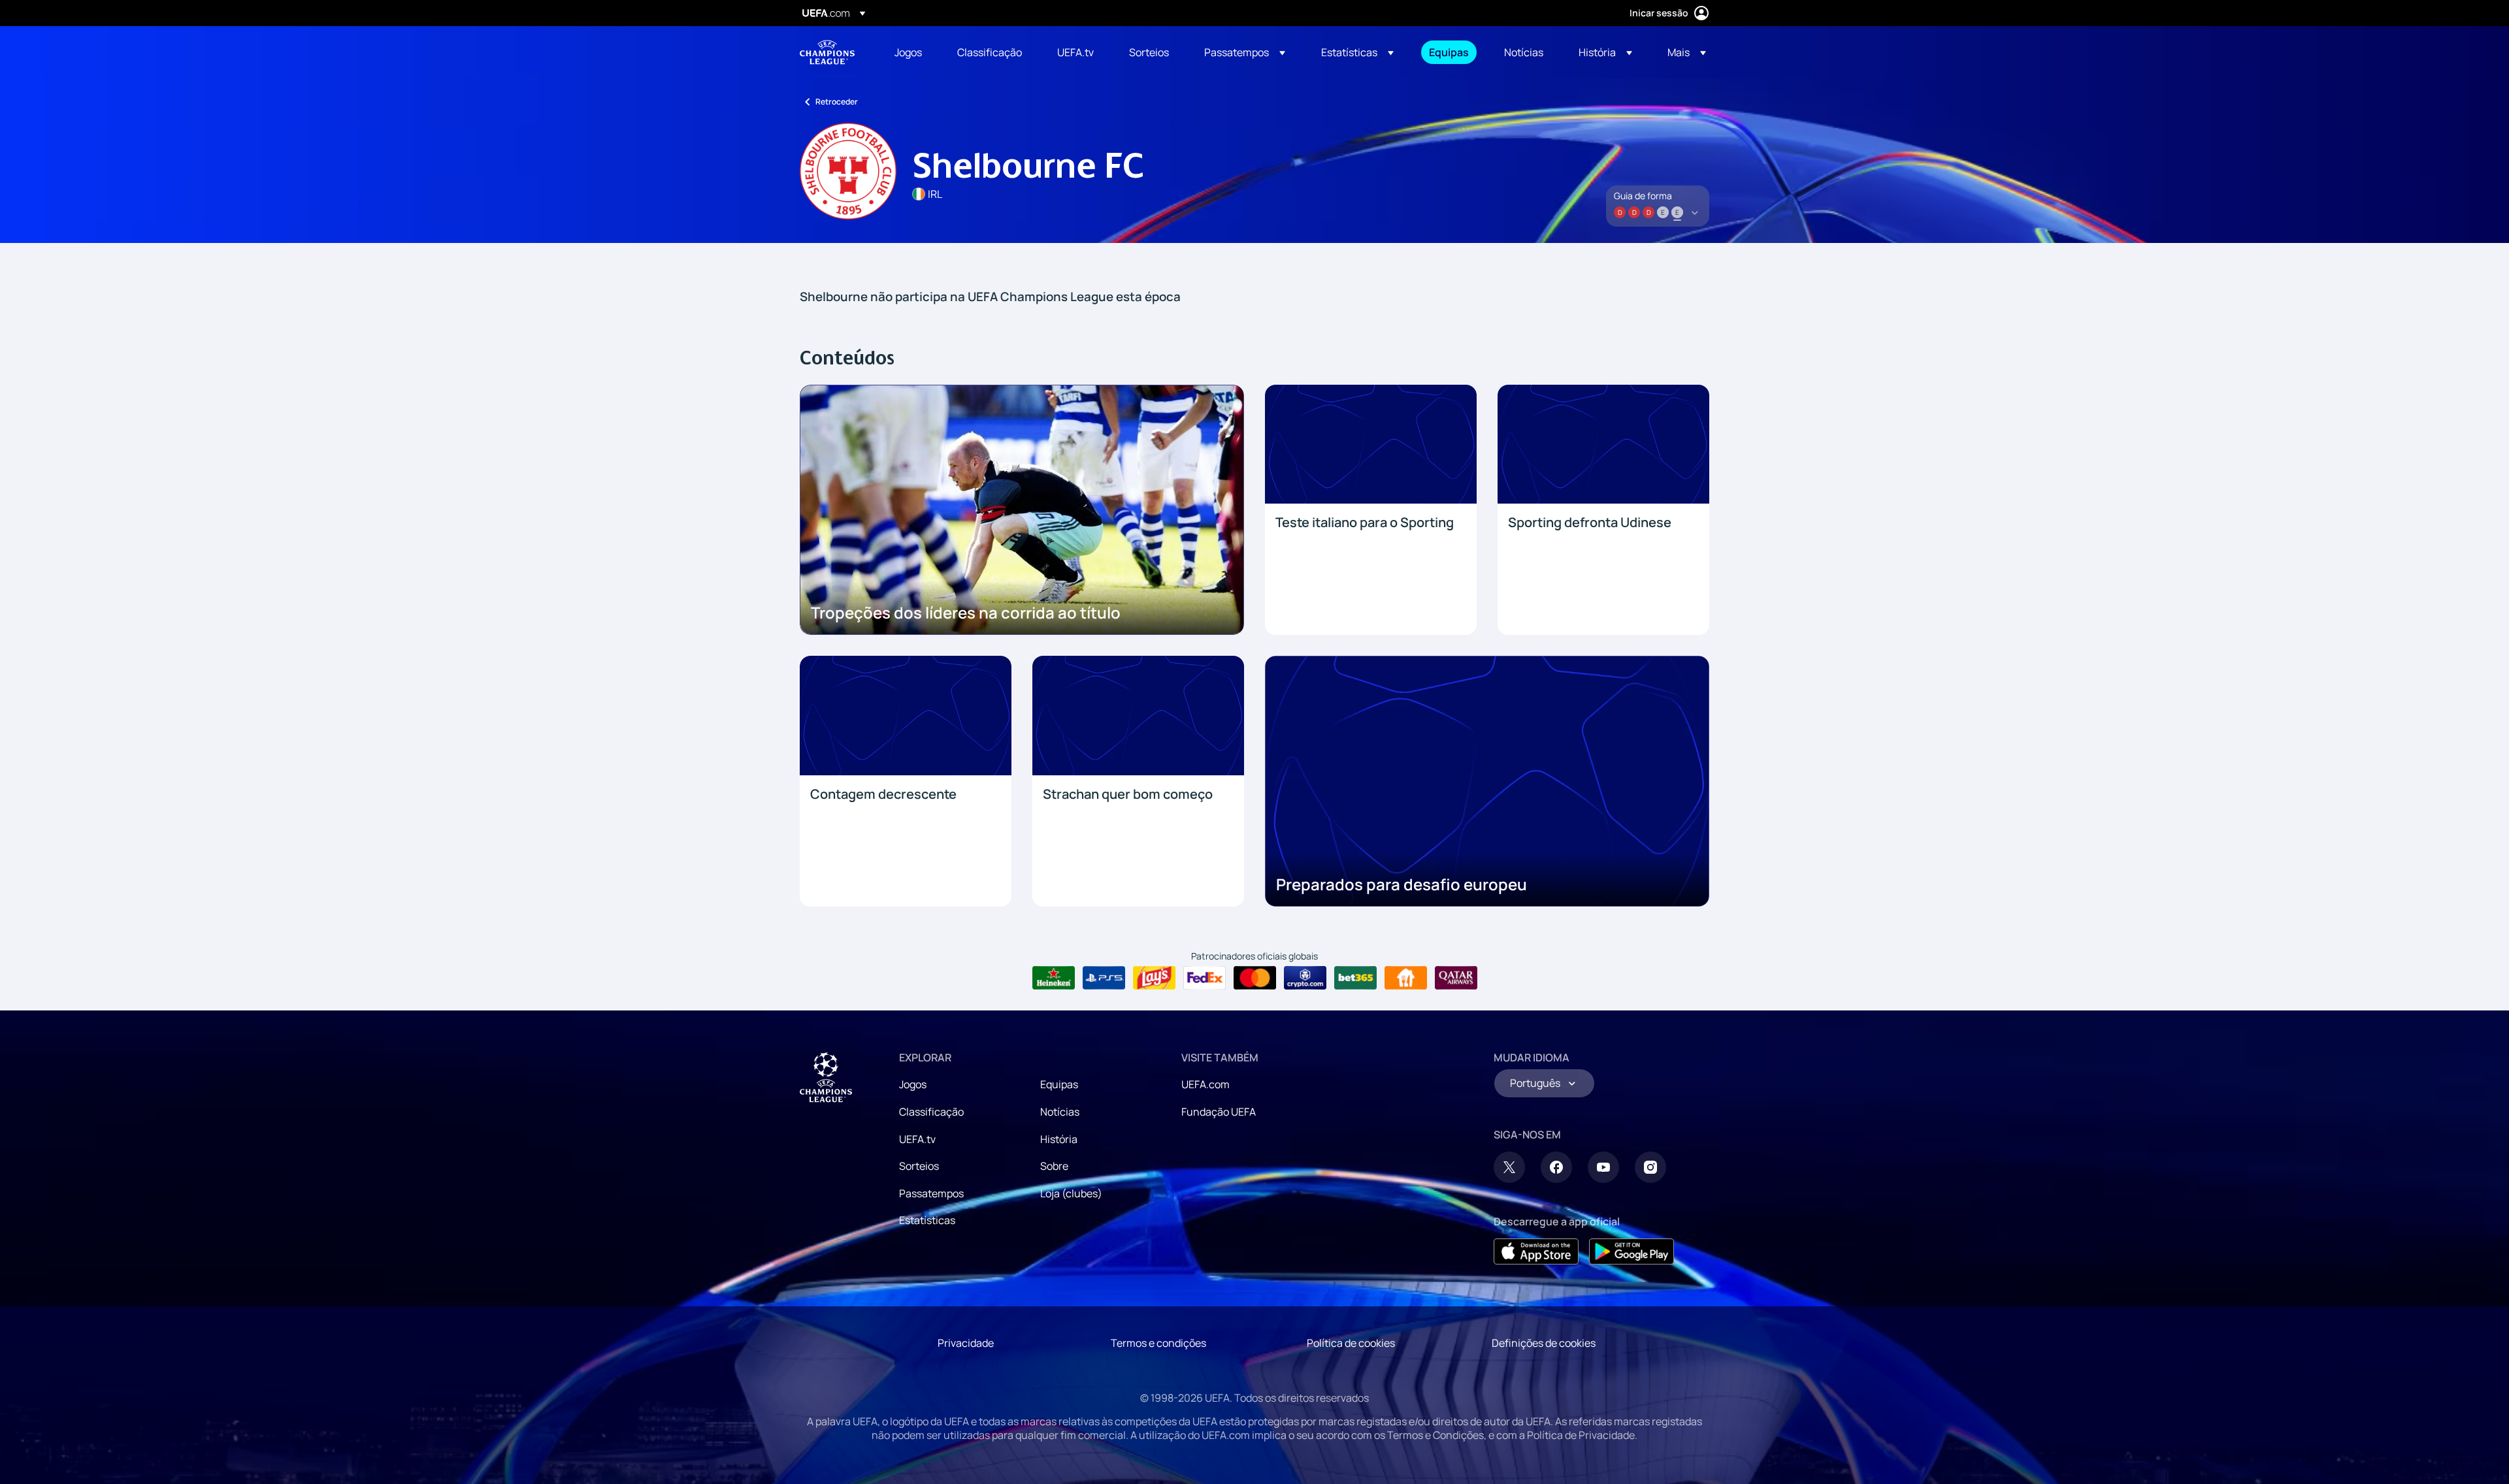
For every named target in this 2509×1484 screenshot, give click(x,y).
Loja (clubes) (1071, 1193)
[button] (1245, 52)
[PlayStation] (1104, 978)
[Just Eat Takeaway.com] (1406, 978)
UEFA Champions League (827, 52)
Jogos (913, 1084)
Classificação (931, 1112)
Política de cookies (1351, 1343)
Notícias (1060, 1112)
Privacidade (966, 1343)
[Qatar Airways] (1456, 978)
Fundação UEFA (1219, 1112)
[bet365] (1355, 978)
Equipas (1059, 1084)
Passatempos (931, 1193)
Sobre (1054, 1166)
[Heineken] (1054, 978)
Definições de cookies (1544, 1343)
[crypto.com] (1305, 978)
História (1059, 1139)
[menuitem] (910, 52)
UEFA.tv (917, 1139)
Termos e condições (1158, 1343)
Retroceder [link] (837, 102)
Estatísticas (927, 1220)
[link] (908, 52)
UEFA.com (1205, 1084)
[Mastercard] (1255, 978)
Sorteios (919, 1166)
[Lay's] (1154, 978)
